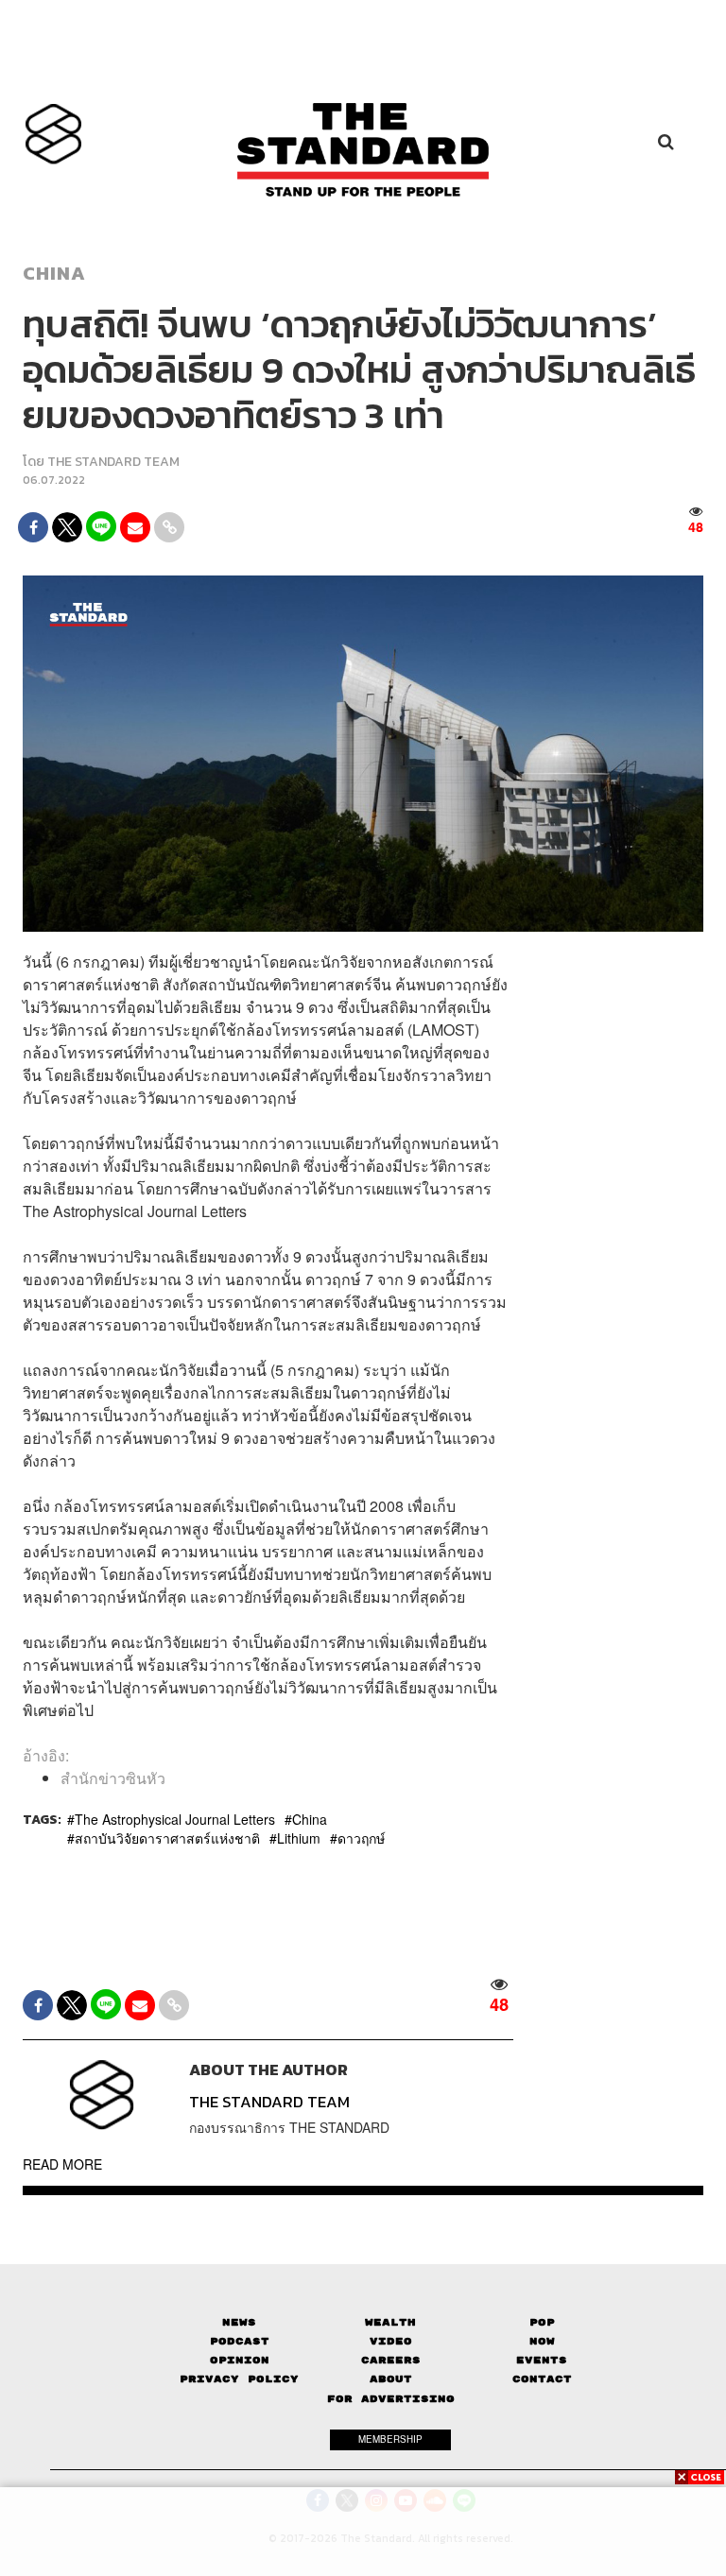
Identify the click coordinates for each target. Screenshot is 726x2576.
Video (391, 2341)
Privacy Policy (239, 2379)
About (391, 2379)
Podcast (240, 2341)
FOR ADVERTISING (391, 2399)
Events (542, 2360)
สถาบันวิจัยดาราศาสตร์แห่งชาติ (167, 1838)
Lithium (299, 1838)
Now (542, 2341)
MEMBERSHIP (390, 2439)
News (239, 2322)
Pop (542, 2322)
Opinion (240, 2360)
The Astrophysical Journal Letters (175, 1819)
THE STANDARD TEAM (113, 462)
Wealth (390, 2322)
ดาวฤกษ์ (361, 1838)
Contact (542, 2379)
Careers (391, 2360)
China (54, 273)
